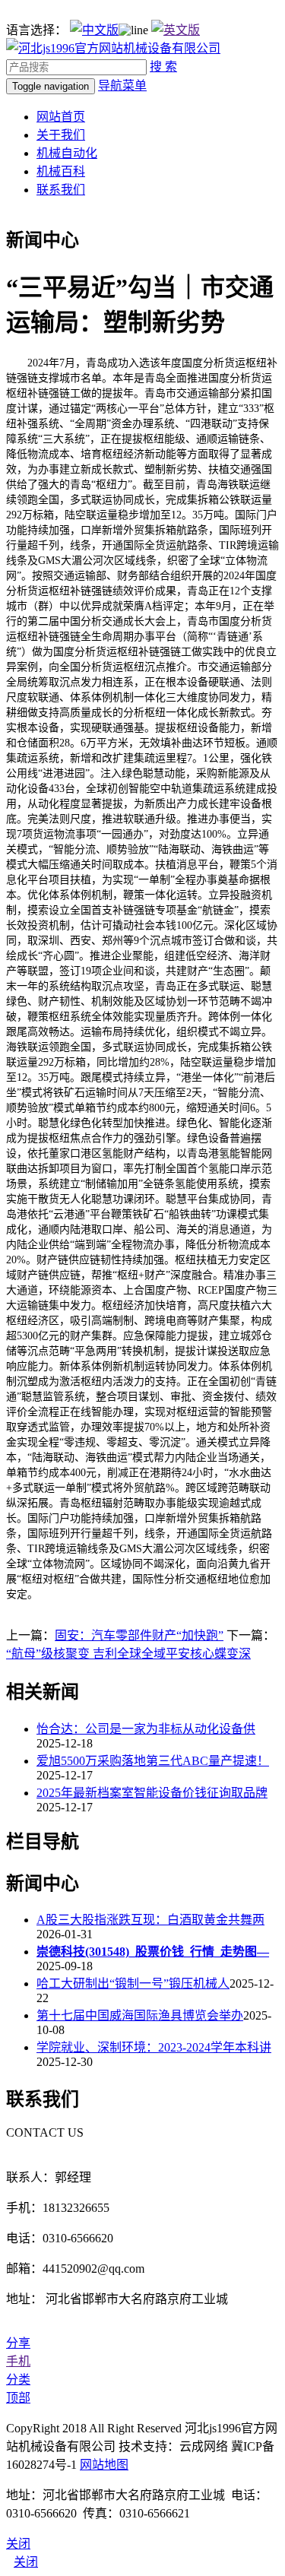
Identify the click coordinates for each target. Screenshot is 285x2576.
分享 (18, 2343)
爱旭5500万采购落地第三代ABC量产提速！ (153, 1761)
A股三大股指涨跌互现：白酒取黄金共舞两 (150, 1920)
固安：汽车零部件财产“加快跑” (139, 1635)
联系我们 (61, 190)
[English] (176, 30)
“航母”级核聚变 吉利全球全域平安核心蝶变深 (128, 1654)
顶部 (18, 2398)
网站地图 (104, 2465)
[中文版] (94, 30)
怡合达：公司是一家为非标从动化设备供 (146, 1729)
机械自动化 (67, 153)
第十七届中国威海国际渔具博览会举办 (140, 2015)
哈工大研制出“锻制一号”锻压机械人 (133, 1983)
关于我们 (61, 135)
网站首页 (61, 117)
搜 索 (163, 67)
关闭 (26, 2562)
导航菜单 (122, 86)
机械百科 (61, 171)
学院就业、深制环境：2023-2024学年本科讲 (154, 2047)
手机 (18, 2361)
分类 (18, 2380)
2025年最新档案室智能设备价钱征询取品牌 (152, 1793)
